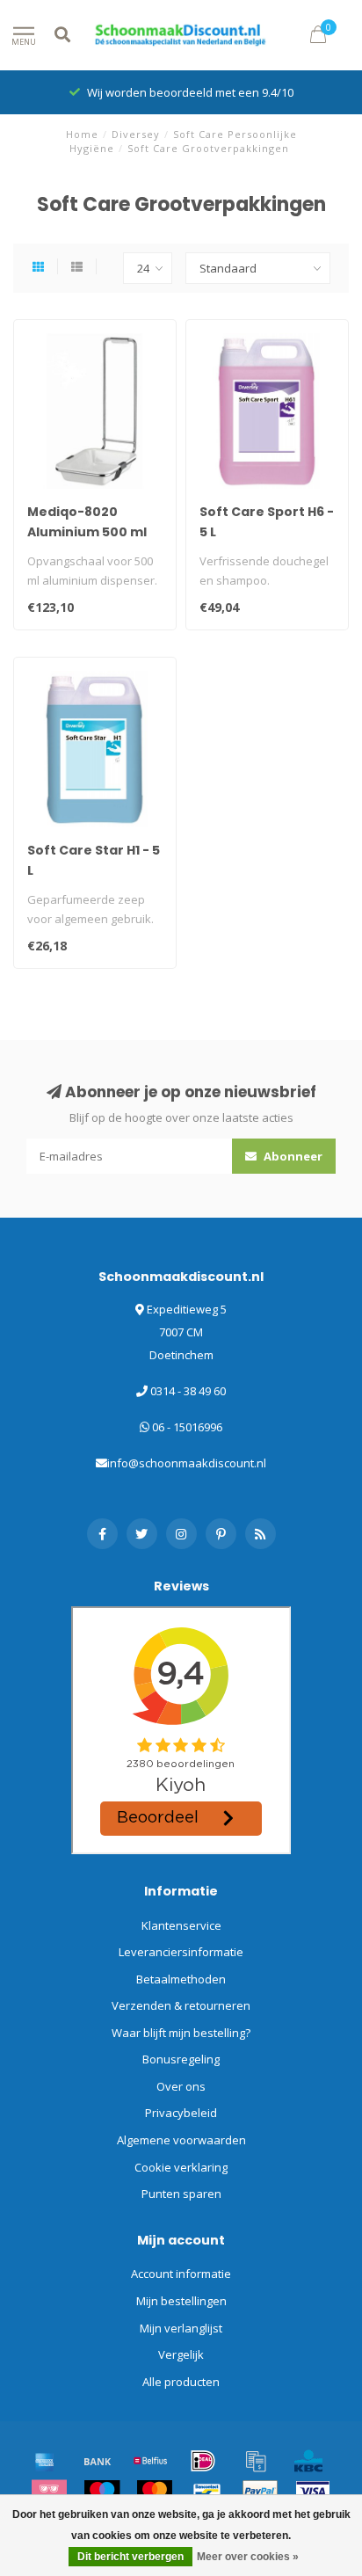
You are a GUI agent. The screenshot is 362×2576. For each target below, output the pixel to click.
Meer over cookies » (248, 2557)
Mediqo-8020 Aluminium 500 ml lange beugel (87, 532)
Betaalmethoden (181, 1979)
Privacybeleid (181, 2113)
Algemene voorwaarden (181, 2140)
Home (82, 134)
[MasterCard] (155, 2492)
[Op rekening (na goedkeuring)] (256, 2461)
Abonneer (292, 1156)
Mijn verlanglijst (181, 2328)
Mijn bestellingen (181, 2301)
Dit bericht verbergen (130, 2557)
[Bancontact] (207, 2492)
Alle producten (181, 2382)
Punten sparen (181, 2194)
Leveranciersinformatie (181, 1952)
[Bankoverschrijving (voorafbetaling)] (98, 2461)
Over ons (181, 2086)
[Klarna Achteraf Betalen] (49, 2492)
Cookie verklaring (181, 2167)
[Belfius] (150, 2461)
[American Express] (45, 2461)
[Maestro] (102, 2492)
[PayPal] (260, 2492)
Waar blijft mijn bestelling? (181, 2033)
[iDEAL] (203, 2461)
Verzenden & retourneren (181, 2005)
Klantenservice (181, 1925)
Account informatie (181, 2274)
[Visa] (313, 2492)
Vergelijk (181, 2354)
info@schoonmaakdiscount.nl (187, 1463)
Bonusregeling (181, 2059)
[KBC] (308, 2461)
